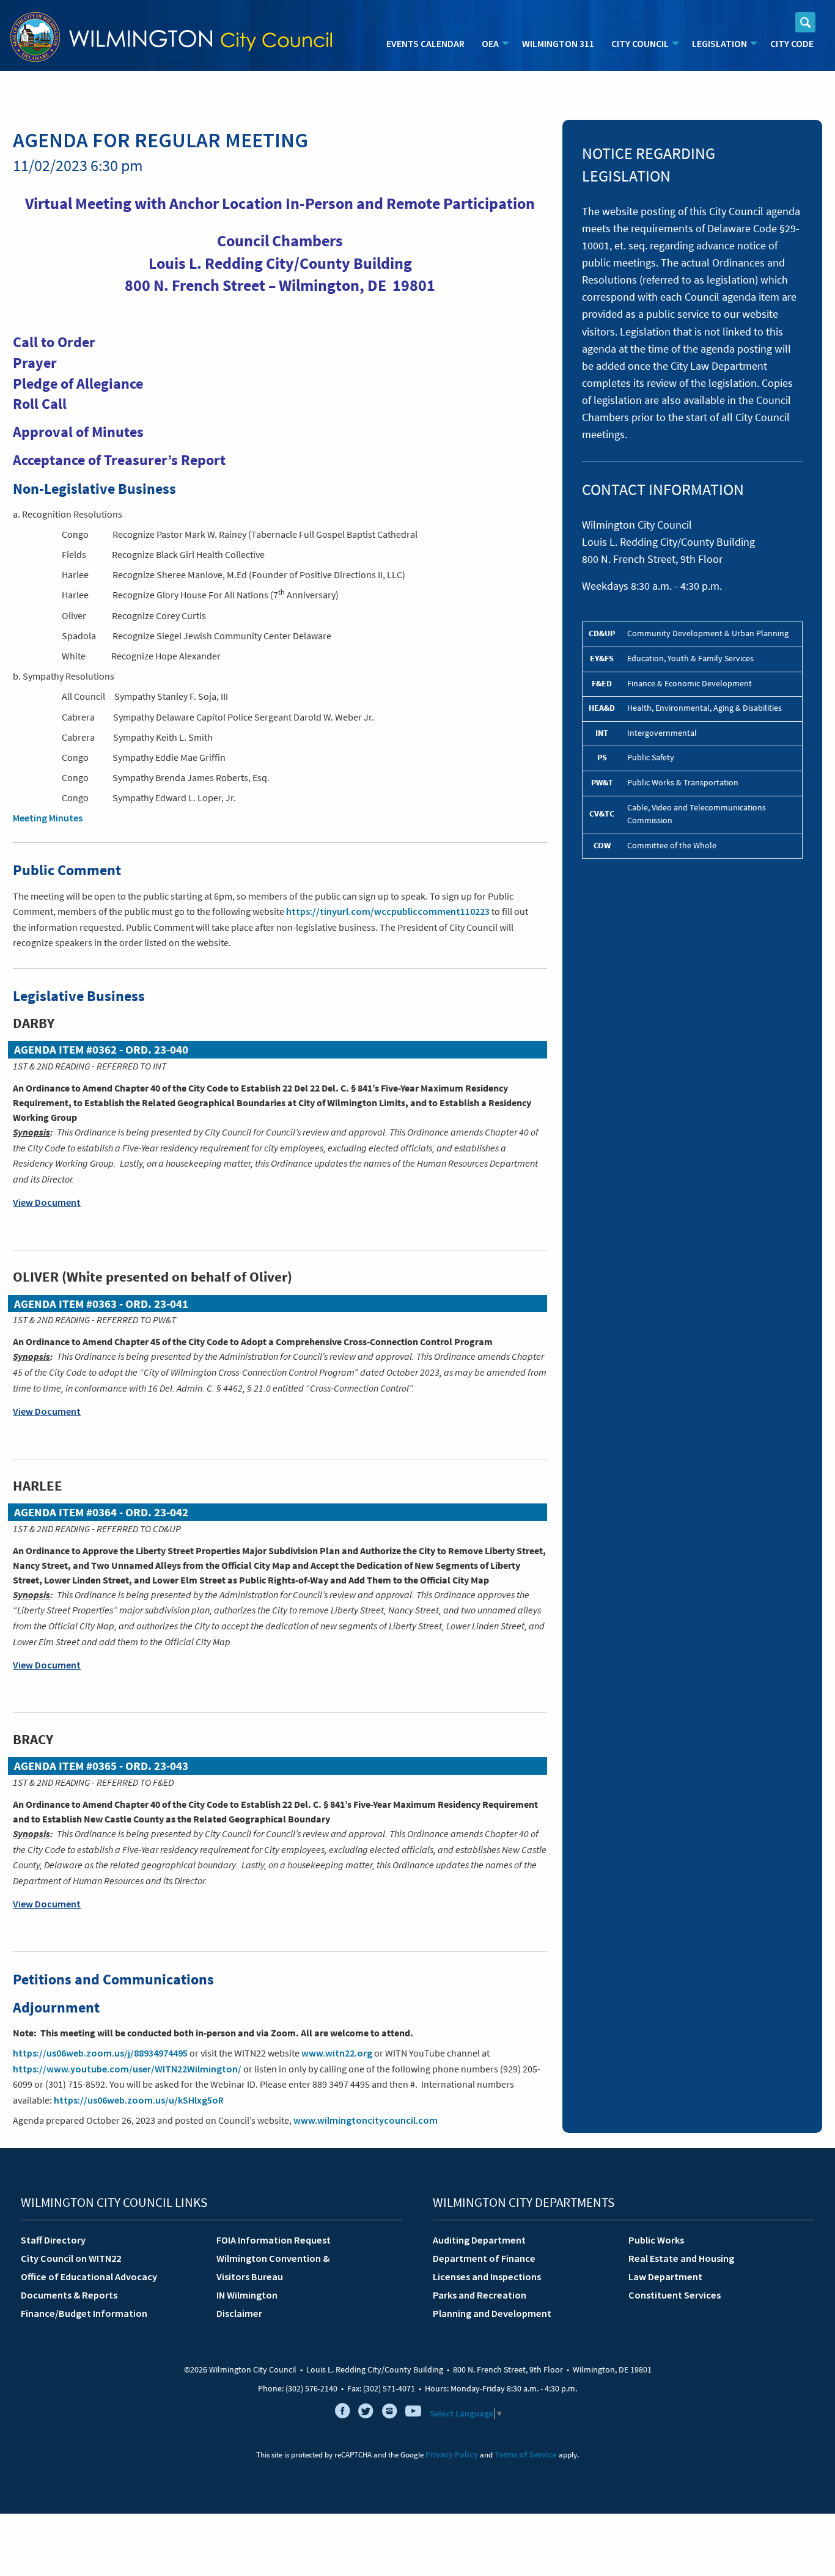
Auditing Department (479, 2240)
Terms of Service (526, 2455)
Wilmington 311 (558, 43)
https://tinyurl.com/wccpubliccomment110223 (388, 911)
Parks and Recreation (480, 2295)
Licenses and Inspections (487, 2277)
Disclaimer (239, 2313)
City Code (792, 43)
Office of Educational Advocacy (89, 2277)
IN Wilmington (247, 2295)
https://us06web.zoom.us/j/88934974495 (100, 2053)
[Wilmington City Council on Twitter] (366, 2413)
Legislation (719, 43)
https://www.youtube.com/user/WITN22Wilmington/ (127, 2069)
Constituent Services (675, 2295)
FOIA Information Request (274, 2240)
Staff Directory (53, 2240)
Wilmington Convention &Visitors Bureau (273, 2267)
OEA (490, 43)
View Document (47, 1202)
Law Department (665, 2277)
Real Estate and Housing (681, 2258)
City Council (640, 43)
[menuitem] (425, 44)
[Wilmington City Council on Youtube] (413, 2413)
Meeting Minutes (48, 818)
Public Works (656, 2240)
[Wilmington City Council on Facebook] (342, 2413)
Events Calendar (425, 43)
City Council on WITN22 (71, 2258)
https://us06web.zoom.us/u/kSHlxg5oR (139, 2100)
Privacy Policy (452, 2455)
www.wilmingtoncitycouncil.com (366, 2120)
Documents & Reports (69, 2295)
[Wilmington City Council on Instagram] (389, 2413)
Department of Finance (484, 2258)
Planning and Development (492, 2313)
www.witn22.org (337, 2053)
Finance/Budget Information (84, 2313)
